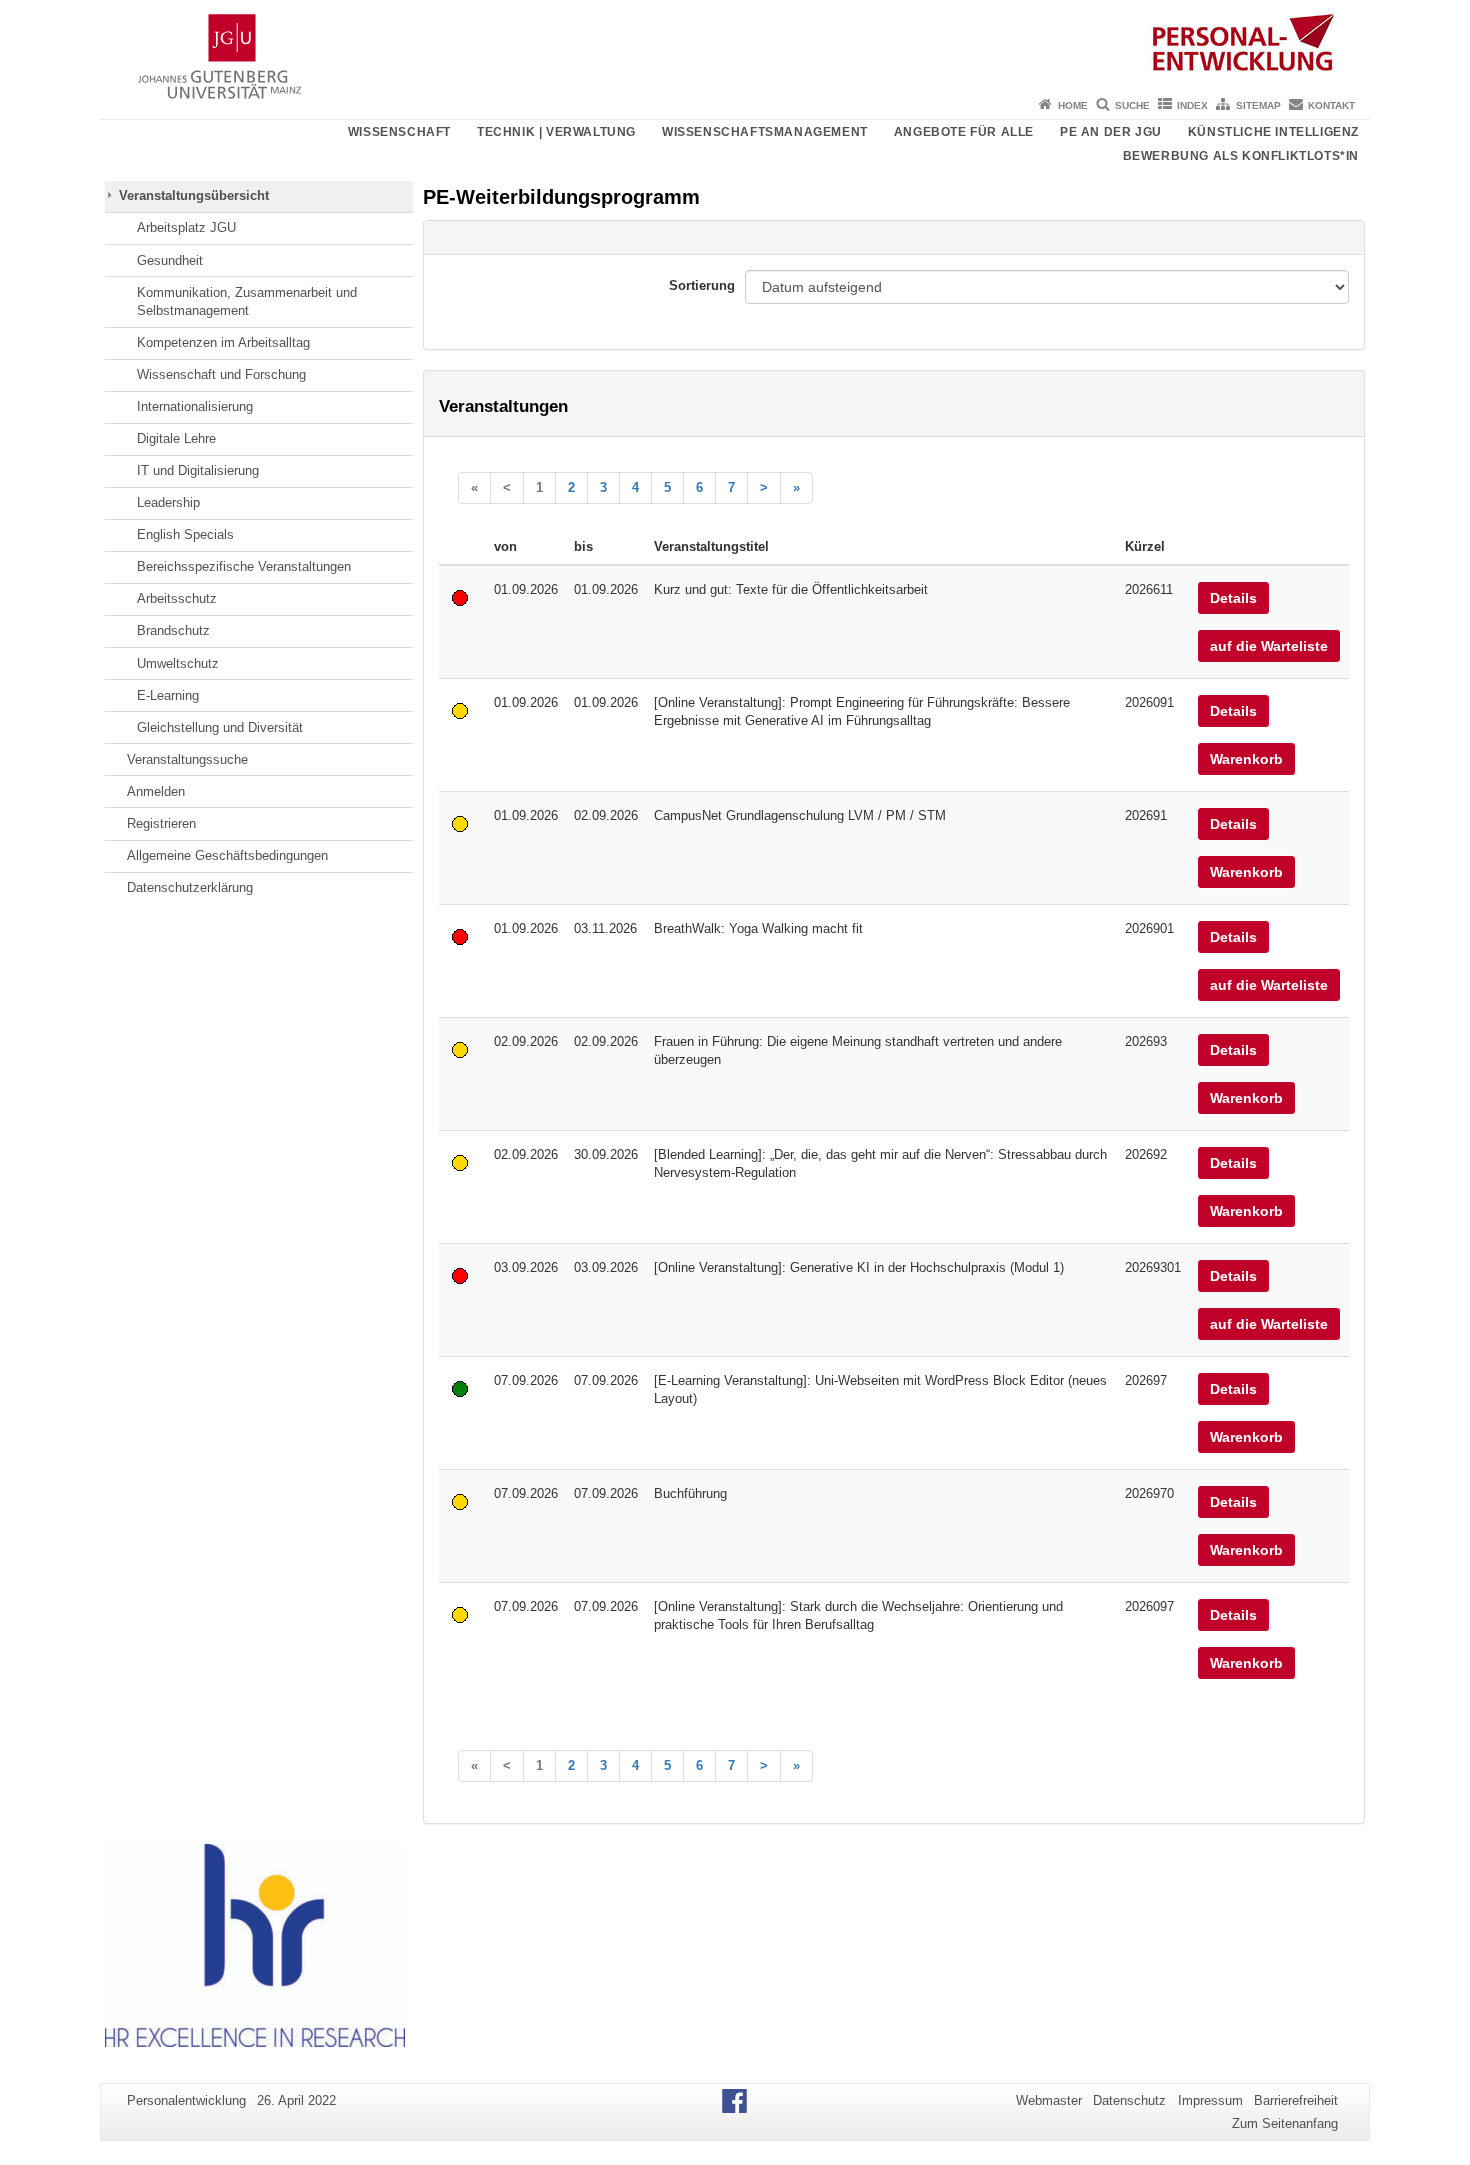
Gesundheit (170, 260)
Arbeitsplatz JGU (186, 227)
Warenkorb (1246, 759)
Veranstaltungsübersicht (194, 195)
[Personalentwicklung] (735, 45)
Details (1233, 598)
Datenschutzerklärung (190, 887)
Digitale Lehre (176, 438)
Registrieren (161, 823)
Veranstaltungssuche (187, 759)
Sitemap (1258, 105)
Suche (1132, 105)
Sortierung (702, 285)
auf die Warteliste (1269, 646)
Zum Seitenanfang (1285, 2123)
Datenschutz (1129, 2100)
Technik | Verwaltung (556, 132)
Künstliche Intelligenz (1273, 132)
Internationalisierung (195, 406)
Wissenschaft (399, 132)
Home (1073, 105)
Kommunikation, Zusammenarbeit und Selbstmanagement (247, 301)
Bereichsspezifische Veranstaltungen (244, 566)
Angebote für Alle (964, 132)
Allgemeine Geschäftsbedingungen (227, 855)
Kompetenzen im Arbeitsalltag (223, 342)
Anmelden (156, 791)
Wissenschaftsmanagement (765, 132)
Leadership (168, 502)
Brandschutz (173, 630)
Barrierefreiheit (1296, 2100)
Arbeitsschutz (177, 598)
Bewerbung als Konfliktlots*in (1241, 156)
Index (1192, 105)
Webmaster (1049, 2100)
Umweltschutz (178, 663)
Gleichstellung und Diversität (220, 727)
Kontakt (1331, 105)
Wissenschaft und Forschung (221, 374)
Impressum (1210, 2100)
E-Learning (168, 695)
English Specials (185, 534)
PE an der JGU (1111, 132)
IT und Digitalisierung (198, 470)
